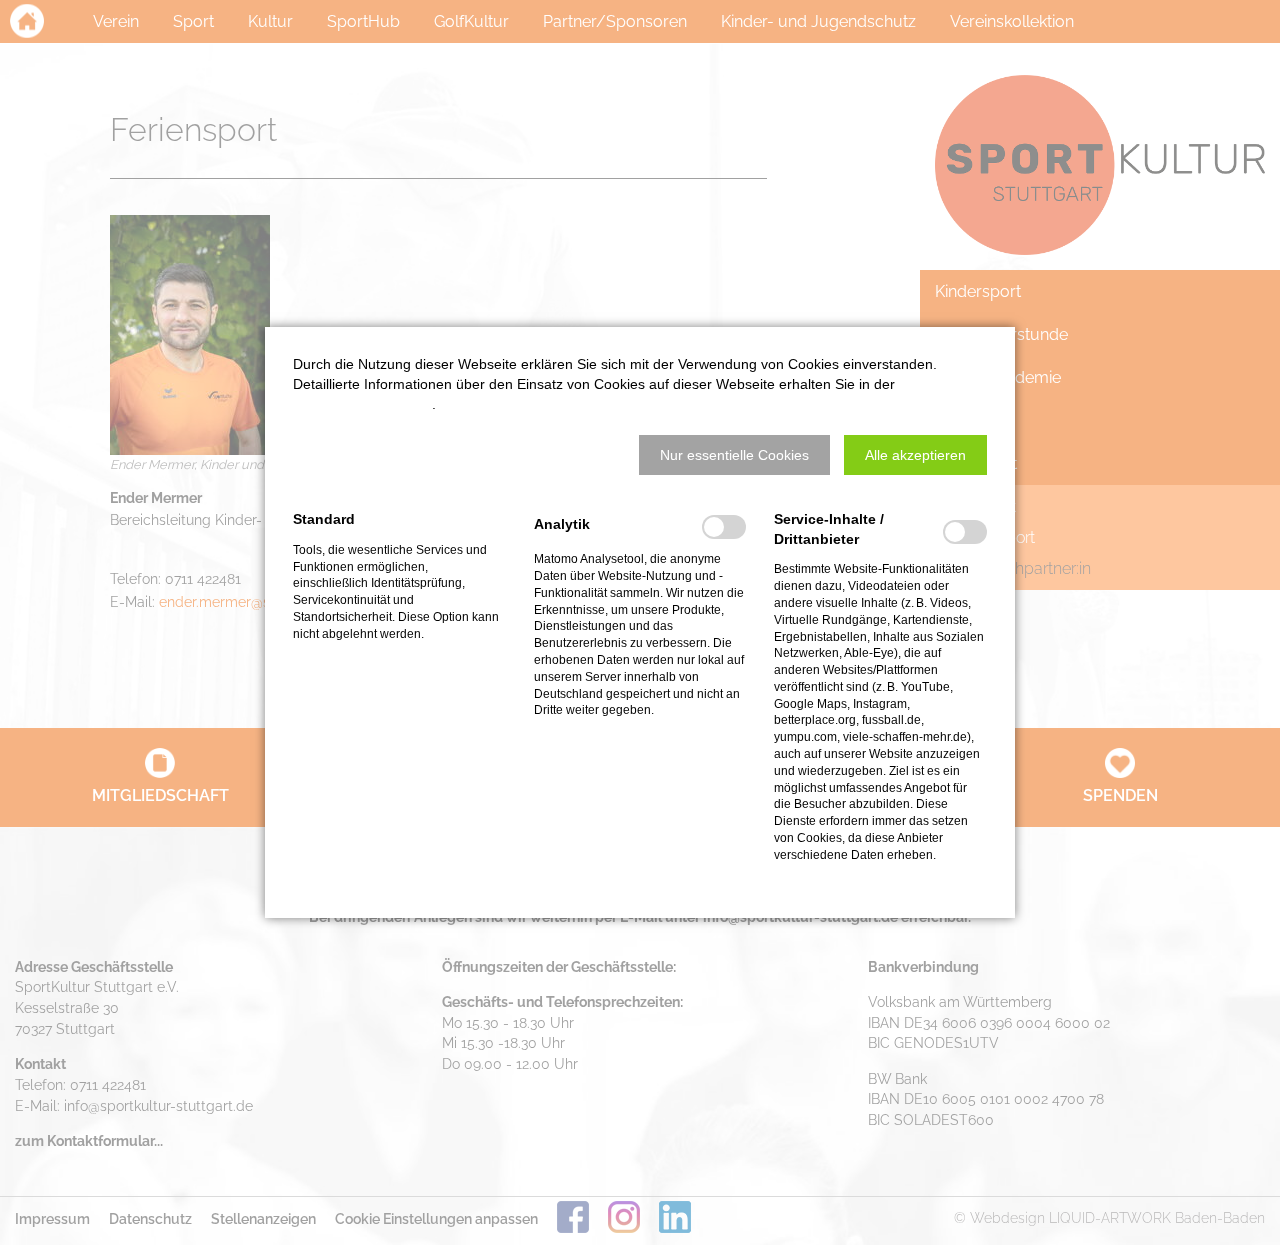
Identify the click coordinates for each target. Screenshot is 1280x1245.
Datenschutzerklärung (362, 404)
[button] (734, 455)
